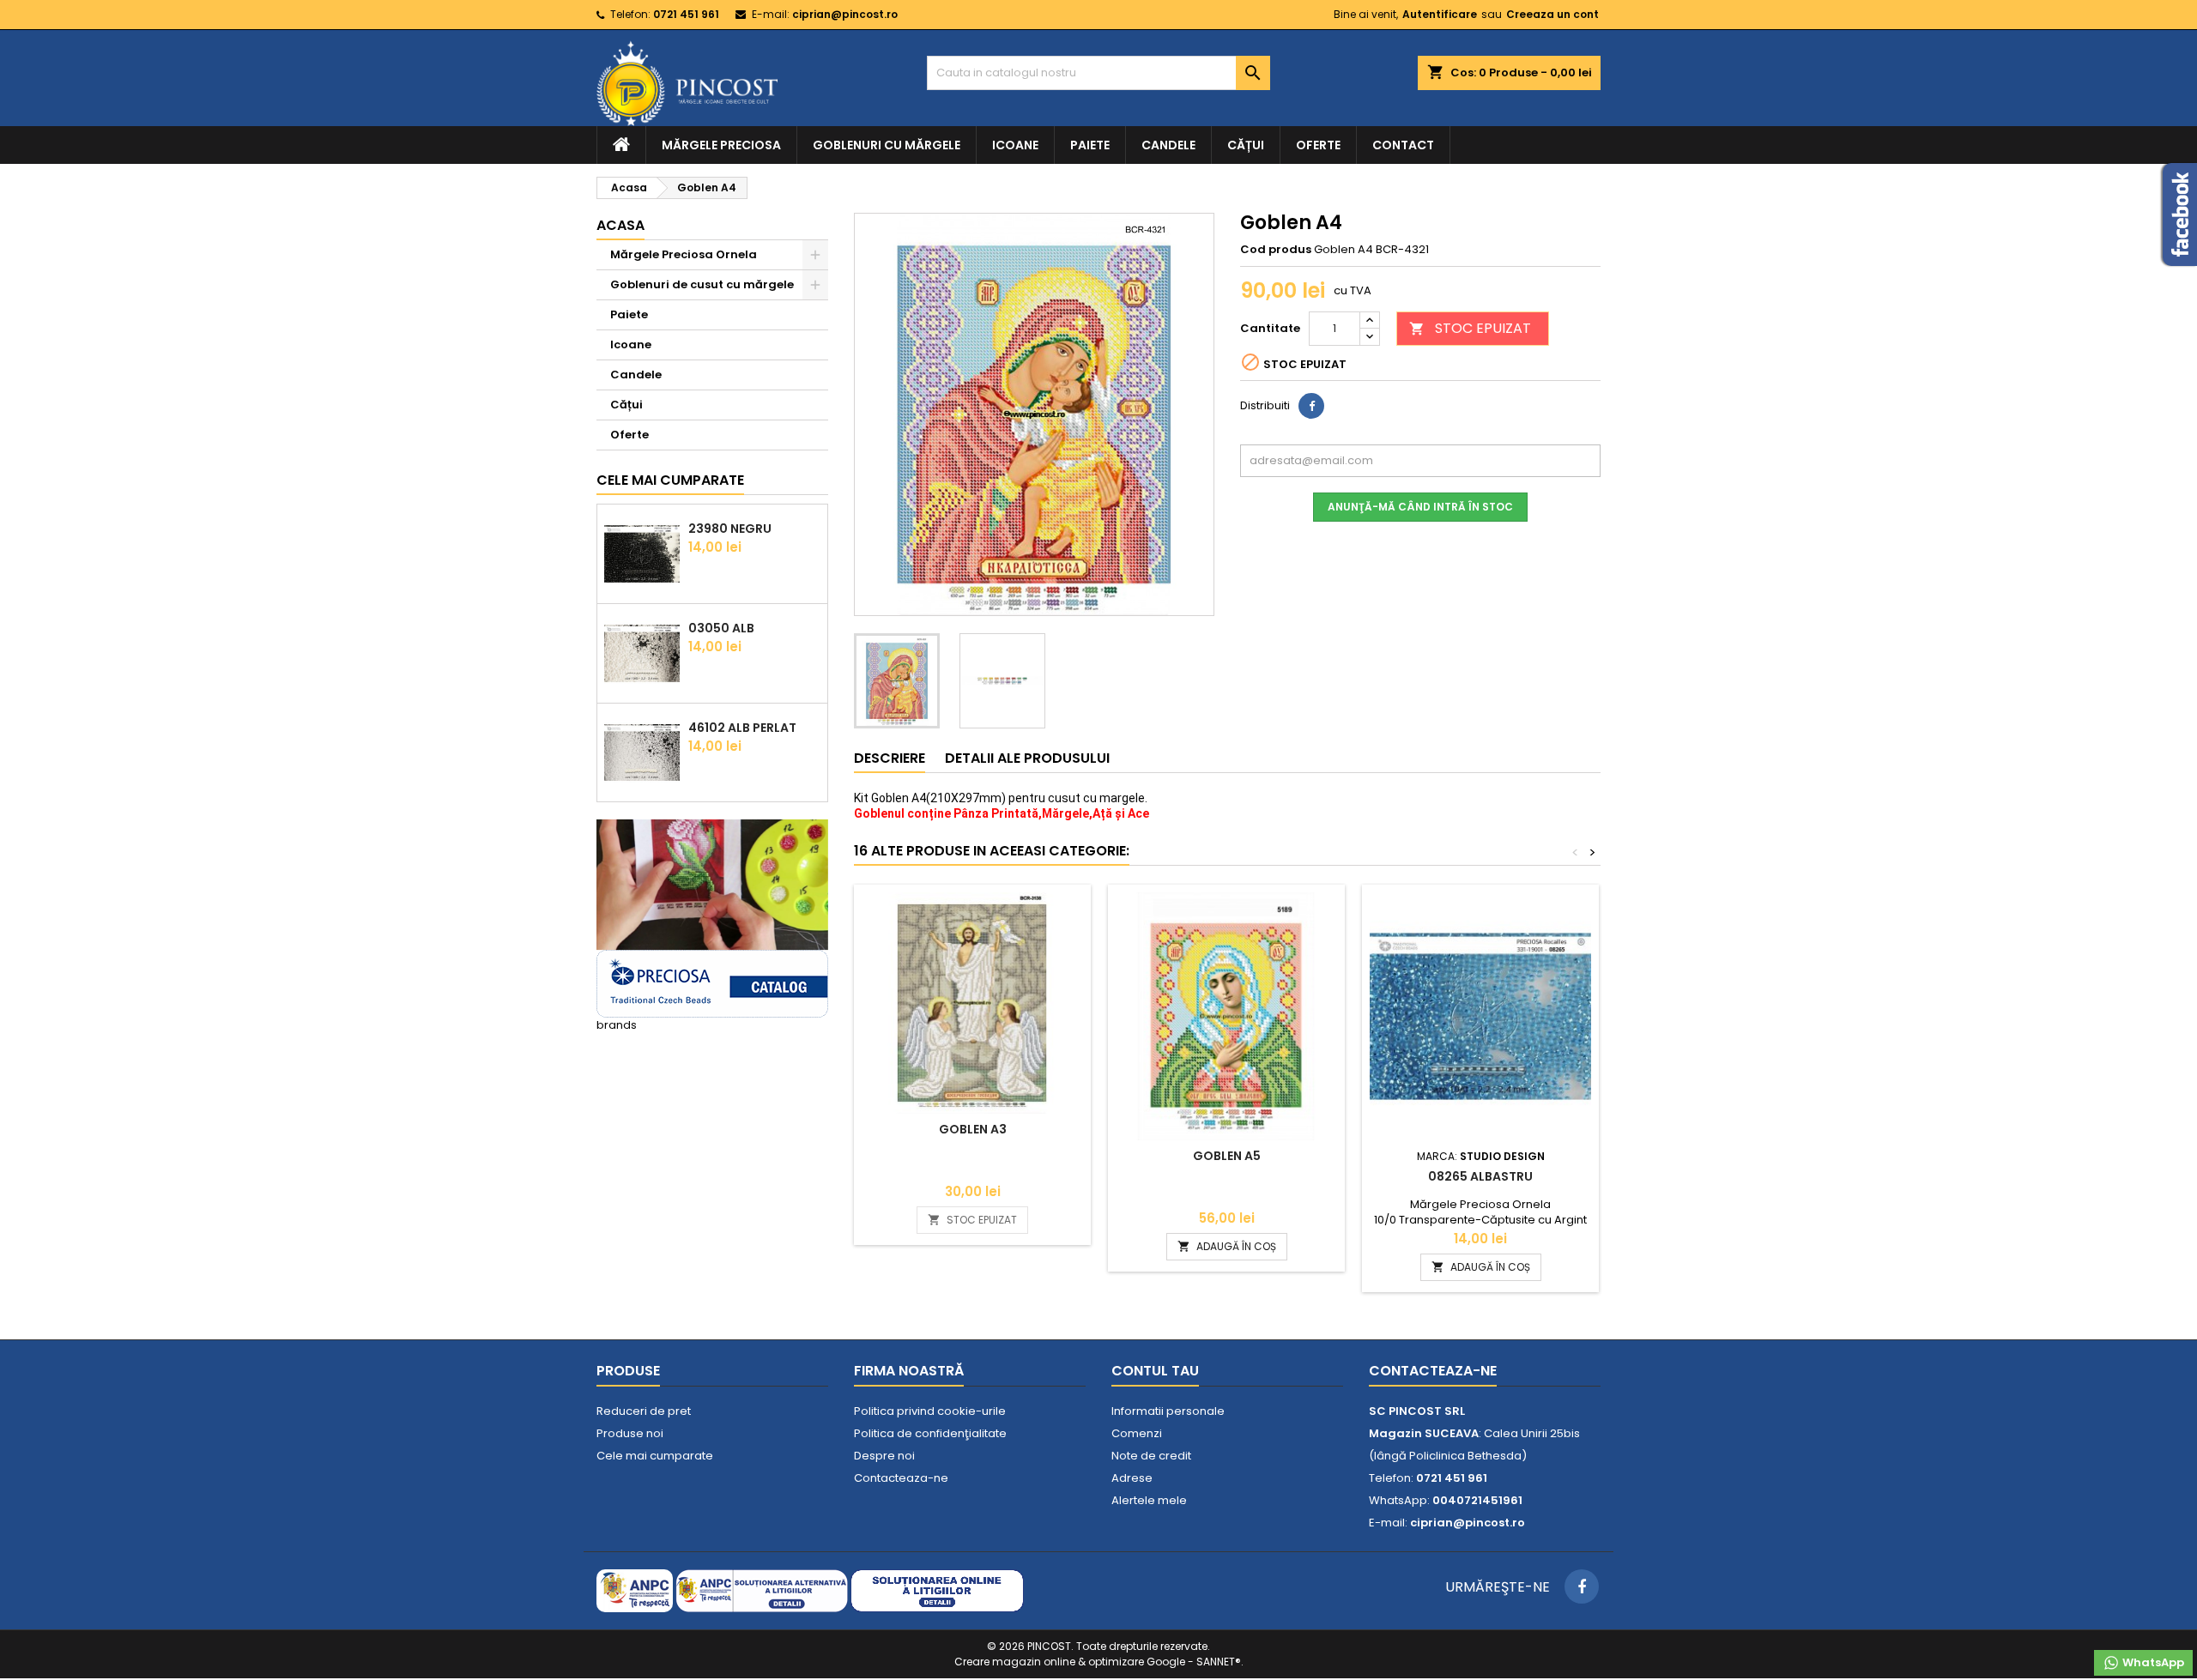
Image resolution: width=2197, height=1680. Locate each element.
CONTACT (1403, 145)
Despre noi (884, 1456)
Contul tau (1155, 1371)
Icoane (1015, 145)
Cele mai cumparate (670, 480)
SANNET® (1219, 1662)
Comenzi (1137, 1433)
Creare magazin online (1015, 1662)
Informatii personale (1168, 1411)
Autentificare (1440, 14)
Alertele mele (1149, 1500)
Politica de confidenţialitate (930, 1433)
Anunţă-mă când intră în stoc (1420, 507)
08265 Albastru (1480, 1176)
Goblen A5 (1227, 1156)
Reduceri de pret (644, 1411)
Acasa (620, 225)
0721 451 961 (686, 14)
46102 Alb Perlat (742, 728)
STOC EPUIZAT (1470, 328)
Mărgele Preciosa (721, 145)
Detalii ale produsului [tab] (1027, 758)
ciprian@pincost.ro (845, 14)
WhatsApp (2152, 1662)
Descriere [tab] (890, 758)
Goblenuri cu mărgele (887, 145)
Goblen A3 (973, 1129)
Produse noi (630, 1433)
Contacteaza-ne (901, 1478)
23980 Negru (730, 529)
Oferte (1318, 145)
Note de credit (1151, 1456)
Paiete (1090, 145)
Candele (1168, 145)
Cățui (1246, 145)
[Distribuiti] (1311, 406)
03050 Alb (721, 628)
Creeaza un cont (1552, 14)
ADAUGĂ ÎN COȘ (1227, 1246)
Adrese (1132, 1478)
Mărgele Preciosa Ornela (684, 254)
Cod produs (1276, 250)
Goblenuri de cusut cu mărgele (702, 284)
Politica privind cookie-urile (930, 1411)
